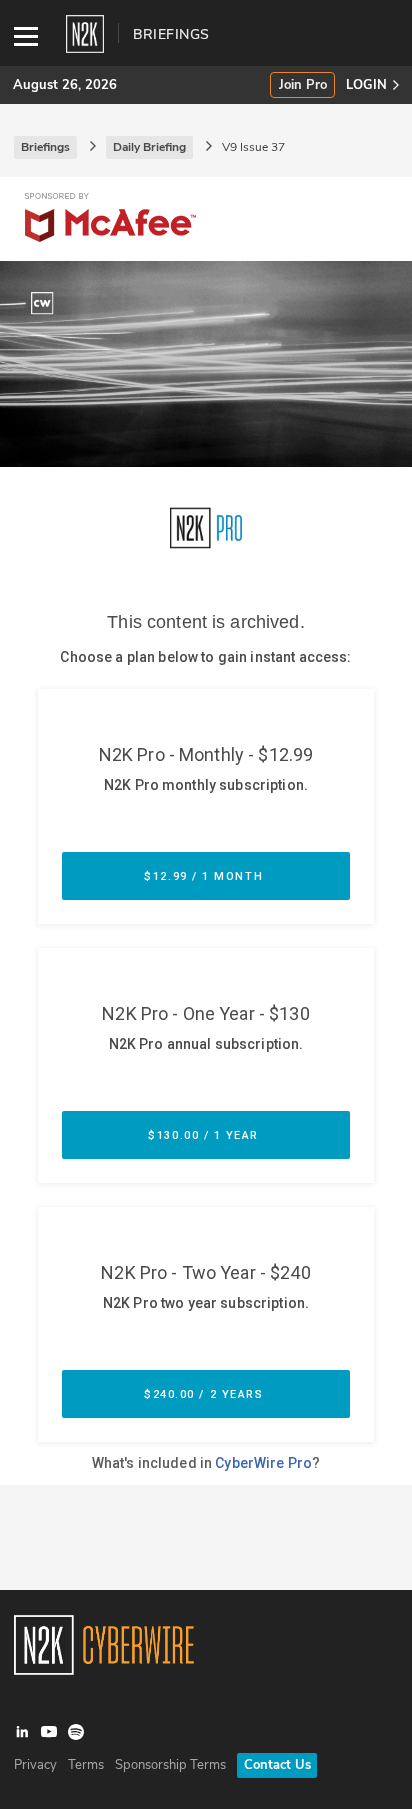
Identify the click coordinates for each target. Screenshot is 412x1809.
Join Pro (303, 85)
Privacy (35, 1765)
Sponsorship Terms (170, 1765)
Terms (86, 1765)
